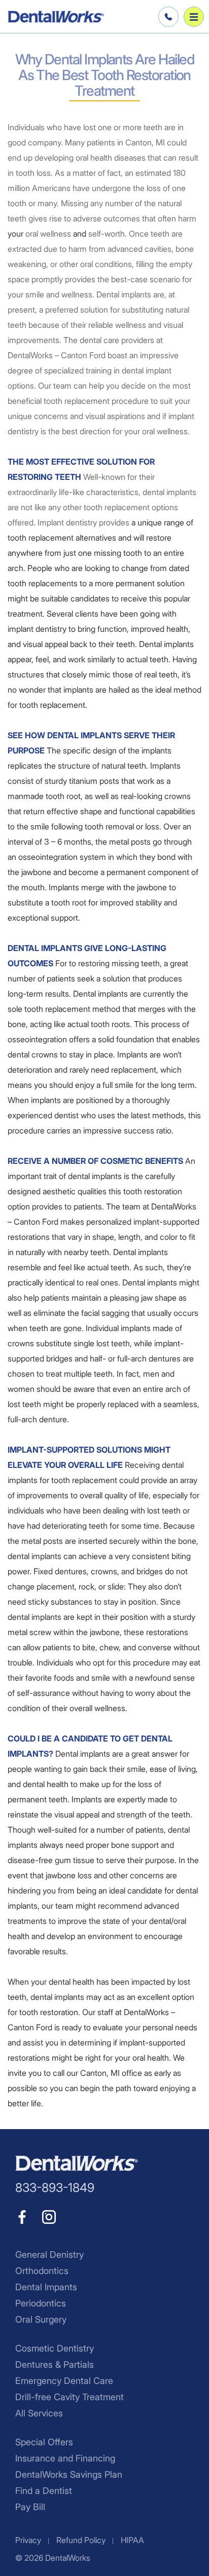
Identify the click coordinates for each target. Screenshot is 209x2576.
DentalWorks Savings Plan (69, 2474)
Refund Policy (81, 2540)
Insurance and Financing (65, 2458)
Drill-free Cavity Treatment (69, 2397)
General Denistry (49, 2255)
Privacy (28, 2540)
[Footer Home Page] (77, 2163)
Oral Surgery (41, 2319)
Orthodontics (42, 2271)
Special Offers (44, 2442)
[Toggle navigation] (194, 17)
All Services (39, 2413)
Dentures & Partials (55, 2364)
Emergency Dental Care (64, 2381)
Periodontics (41, 2303)
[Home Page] (56, 17)
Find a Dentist (44, 2491)
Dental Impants (46, 2287)
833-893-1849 (167, 17)
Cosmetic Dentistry (55, 2348)
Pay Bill (30, 2507)
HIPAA (132, 2540)
